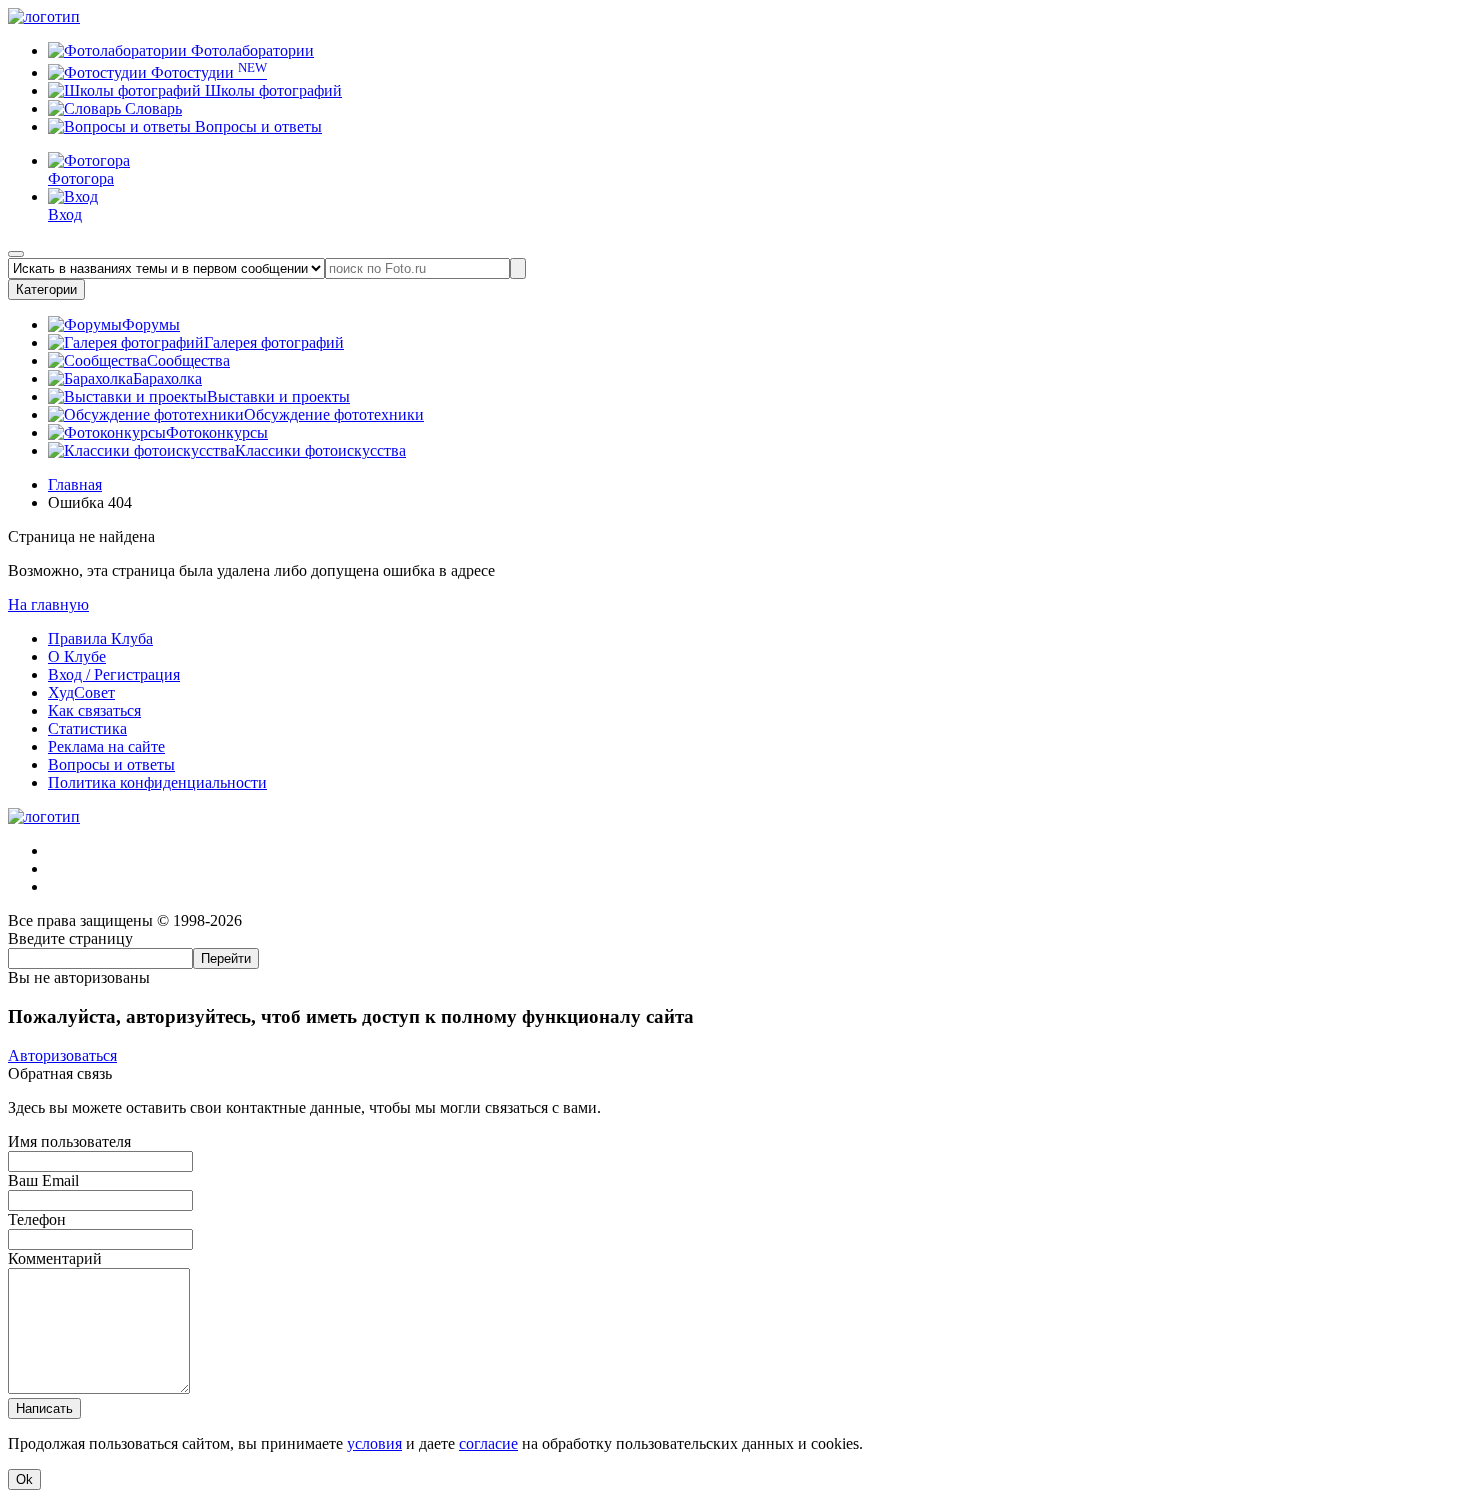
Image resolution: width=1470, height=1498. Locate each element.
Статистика (87, 728)
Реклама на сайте (106, 746)
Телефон (37, 1219)
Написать (44, 1408)
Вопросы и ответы (256, 126)
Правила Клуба (100, 638)
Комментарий (55, 1258)
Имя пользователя (69, 1141)
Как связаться (94, 710)
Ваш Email (43, 1180)
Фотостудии (207, 72)
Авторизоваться (62, 1055)
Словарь (151, 108)
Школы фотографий (271, 90)
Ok (24, 1479)
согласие (488, 1443)
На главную (48, 604)
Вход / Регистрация (114, 674)
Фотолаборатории (250, 50)
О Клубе (77, 656)
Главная (75, 484)
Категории (46, 289)
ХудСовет (81, 692)
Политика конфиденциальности (157, 782)
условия (374, 1443)
